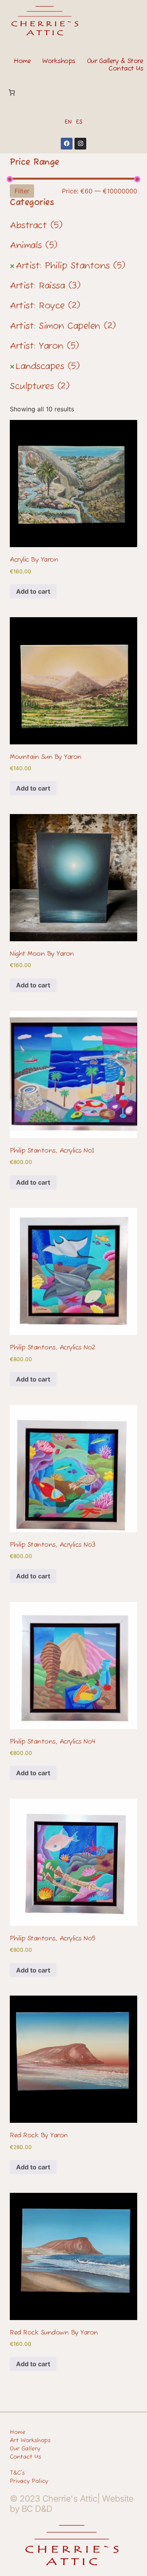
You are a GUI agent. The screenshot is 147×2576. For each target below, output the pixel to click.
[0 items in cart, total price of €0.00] (12, 92)
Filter (22, 191)
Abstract (36, 226)
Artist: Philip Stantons (71, 266)
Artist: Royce (45, 306)
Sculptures (40, 387)
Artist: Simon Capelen (63, 326)
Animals (34, 246)
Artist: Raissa (45, 286)
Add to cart (33, 591)
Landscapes (48, 367)
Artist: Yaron (44, 346)
